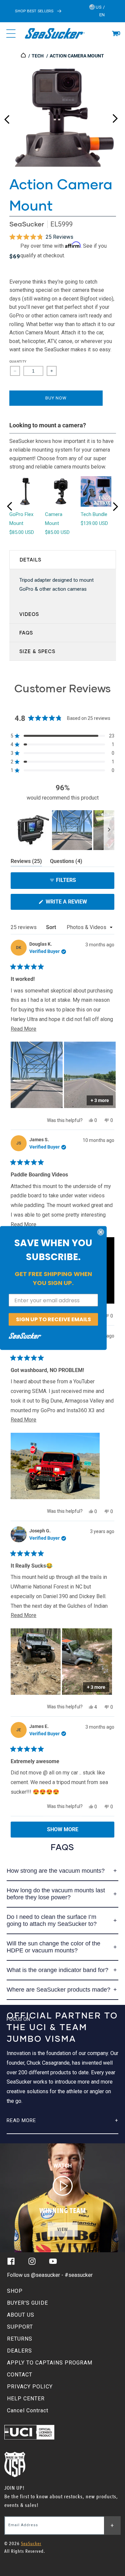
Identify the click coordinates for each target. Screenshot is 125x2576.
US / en (100, 11)
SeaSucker (27, 224)
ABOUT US (21, 2315)
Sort (52, 927)
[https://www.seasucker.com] (24, 56)
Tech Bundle (94, 514)
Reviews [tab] (26, 862)
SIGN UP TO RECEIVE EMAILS (53, 1319)
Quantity (18, 361)
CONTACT (20, 2375)
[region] (62, 830)
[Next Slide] (109, 830)
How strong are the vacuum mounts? (56, 1871)
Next (115, 117)
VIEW (63, 2230)
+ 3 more (100, 1100)
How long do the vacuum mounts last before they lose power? (56, 1894)
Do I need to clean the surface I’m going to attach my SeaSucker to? (52, 1920)
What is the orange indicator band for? (57, 1970)
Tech (38, 56)
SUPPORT (20, 2327)
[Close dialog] (101, 1232)
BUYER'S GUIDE (27, 2303)
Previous (7, 117)
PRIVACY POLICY (30, 2387)
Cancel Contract (28, 2410)
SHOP (15, 2291)
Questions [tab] (66, 862)
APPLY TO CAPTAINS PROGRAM (50, 2363)
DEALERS (19, 2351)
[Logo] (55, 34)
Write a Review (77, 904)
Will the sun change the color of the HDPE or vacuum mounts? (53, 1947)
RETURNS (20, 2339)
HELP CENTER (26, 2399)
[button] (115, 34)
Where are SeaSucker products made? (58, 1990)
